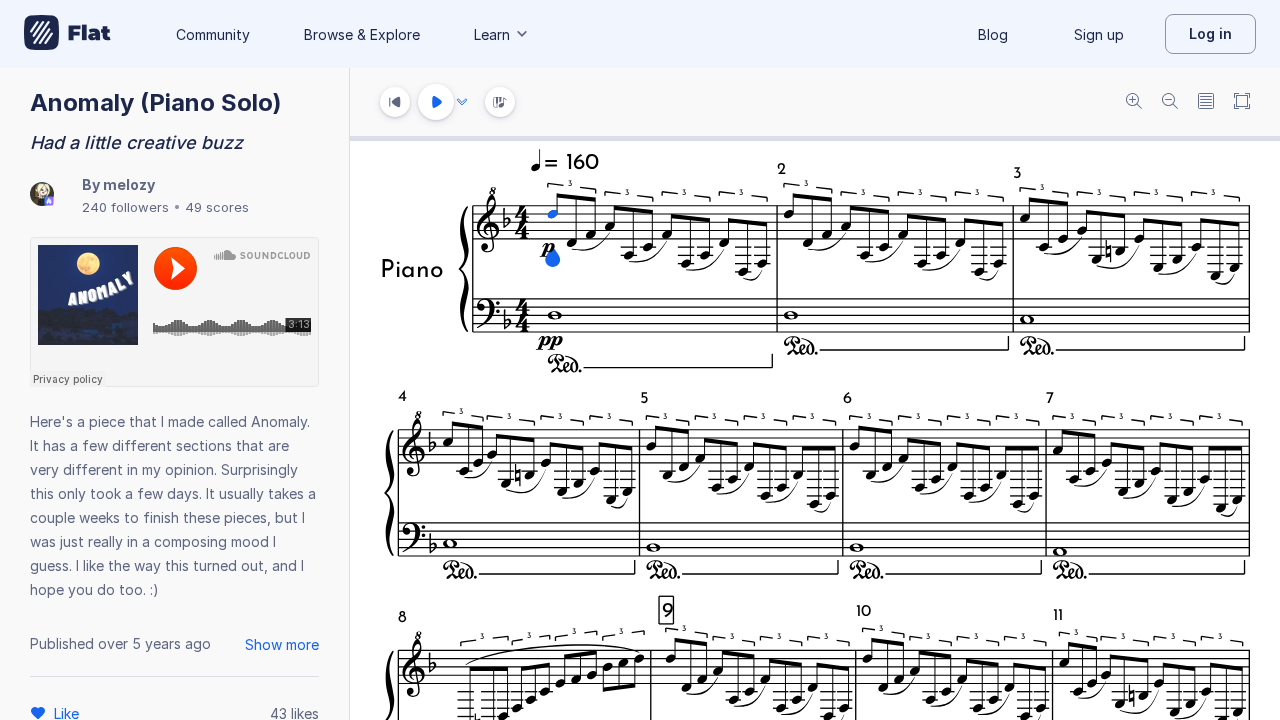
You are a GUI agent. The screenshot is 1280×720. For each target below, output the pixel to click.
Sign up (1099, 34)
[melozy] (42, 195)
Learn (492, 34)
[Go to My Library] (67, 34)
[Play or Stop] (436, 102)
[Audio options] (462, 102)
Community (213, 34)
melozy (129, 184)
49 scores (217, 207)
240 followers (125, 207)
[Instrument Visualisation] (500, 102)
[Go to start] (395, 102)
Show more (282, 644)
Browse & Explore (362, 34)
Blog (993, 34)
